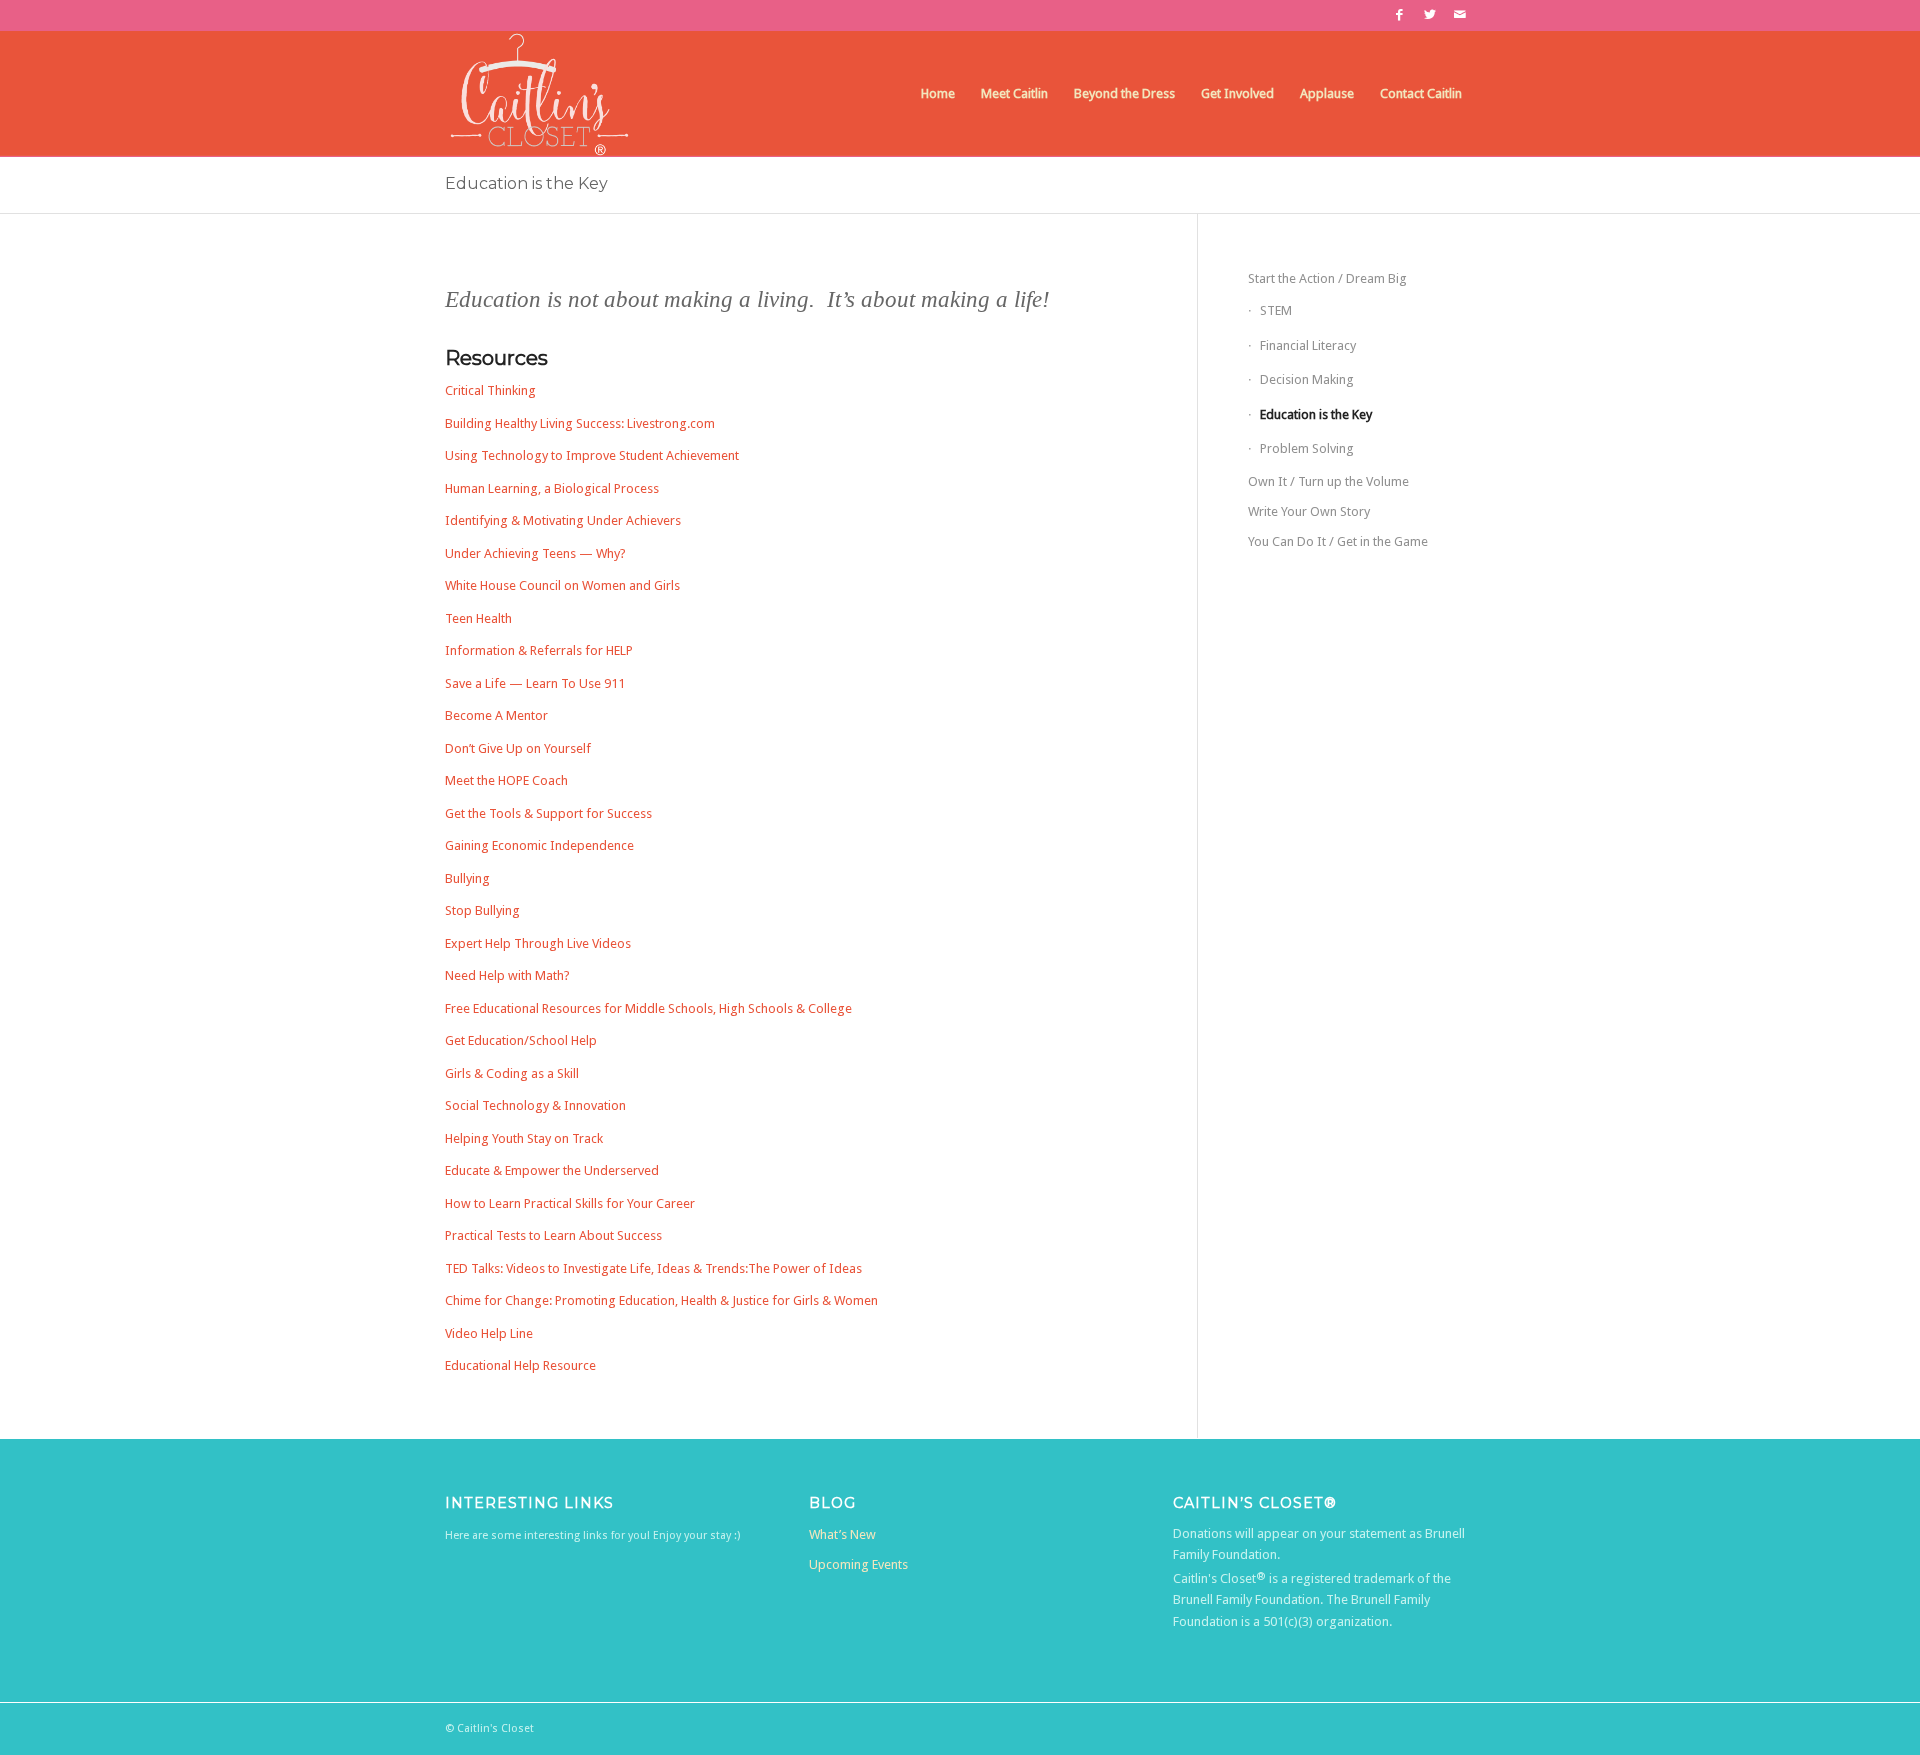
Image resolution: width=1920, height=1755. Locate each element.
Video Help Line (489, 1333)
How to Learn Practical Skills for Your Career (570, 1203)
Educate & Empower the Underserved (552, 1170)
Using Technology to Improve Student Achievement (592, 455)
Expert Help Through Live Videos (538, 943)
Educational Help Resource (520, 1365)
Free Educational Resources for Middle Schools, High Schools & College (648, 1008)
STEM (1276, 310)
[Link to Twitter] (1429, 15)
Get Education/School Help (521, 1040)
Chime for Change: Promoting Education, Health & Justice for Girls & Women (661, 1300)
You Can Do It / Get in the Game (1338, 541)
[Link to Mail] (1460, 15)
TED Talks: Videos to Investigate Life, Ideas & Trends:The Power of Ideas (653, 1268)
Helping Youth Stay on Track (524, 1138)
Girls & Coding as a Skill (512, 1073)
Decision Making (1307, 379)
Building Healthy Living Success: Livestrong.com (580, 423)
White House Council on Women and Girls (562, 585)
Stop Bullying (482, 910)
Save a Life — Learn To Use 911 (535, 683)
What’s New (842, 1534)
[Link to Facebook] (1399, 15)
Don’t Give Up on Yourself (518, 748)
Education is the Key (526, 183)
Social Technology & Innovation (535, 1105)
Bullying (467, 878)
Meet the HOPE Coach (506, 780)
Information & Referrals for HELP (539, 650)
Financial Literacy (1308, 345)
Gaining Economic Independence (539, 845)
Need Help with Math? (507, 975)
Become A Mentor (496, 715)
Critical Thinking (490, 390)
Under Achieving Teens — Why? (535, 553)
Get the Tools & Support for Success (548, 813)
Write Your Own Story (1309, 511)
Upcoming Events (858, 1564)
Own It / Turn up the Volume (1328, 481)
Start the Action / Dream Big (1327, 278)
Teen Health (478, 618)
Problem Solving (1307, 448)
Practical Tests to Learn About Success (553, 1235)
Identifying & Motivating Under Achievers (563, 520)
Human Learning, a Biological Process (552, 488)
